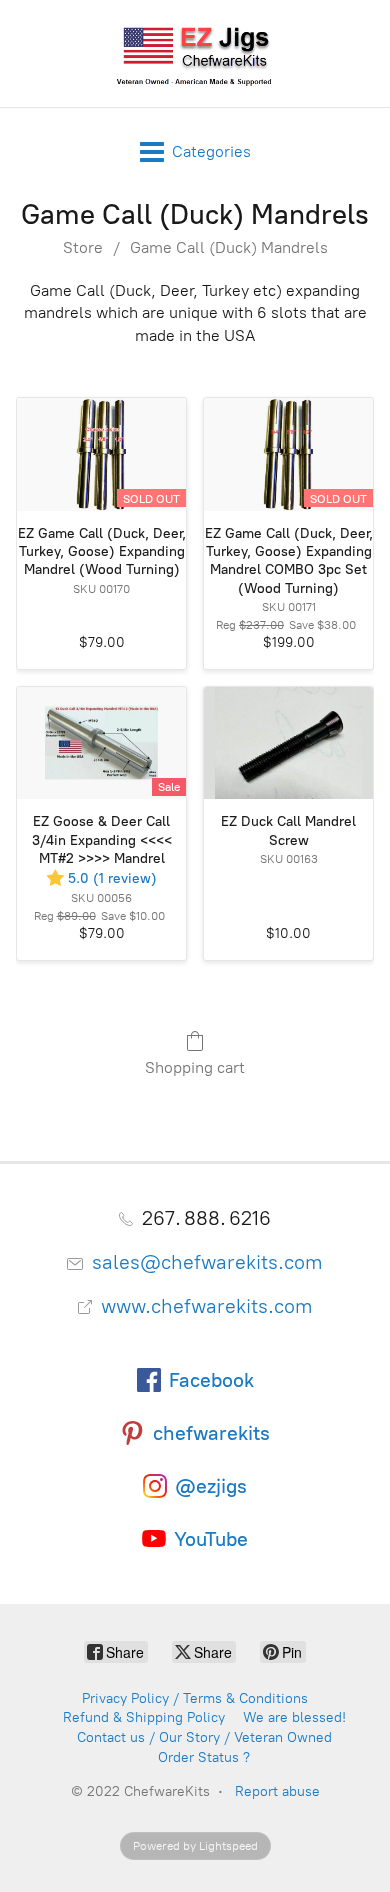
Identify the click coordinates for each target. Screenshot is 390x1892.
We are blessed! (294, 1717)
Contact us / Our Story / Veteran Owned (204, 1737)
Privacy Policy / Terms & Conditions (195, 1698)
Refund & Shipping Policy (144, 1717)
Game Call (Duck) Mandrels (229, 247)
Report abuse (277, 1791)
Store (83, 247)
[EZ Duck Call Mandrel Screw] (288, 743)
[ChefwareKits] (195, 53)
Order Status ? (204, 1757)
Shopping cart (195, 1067)
